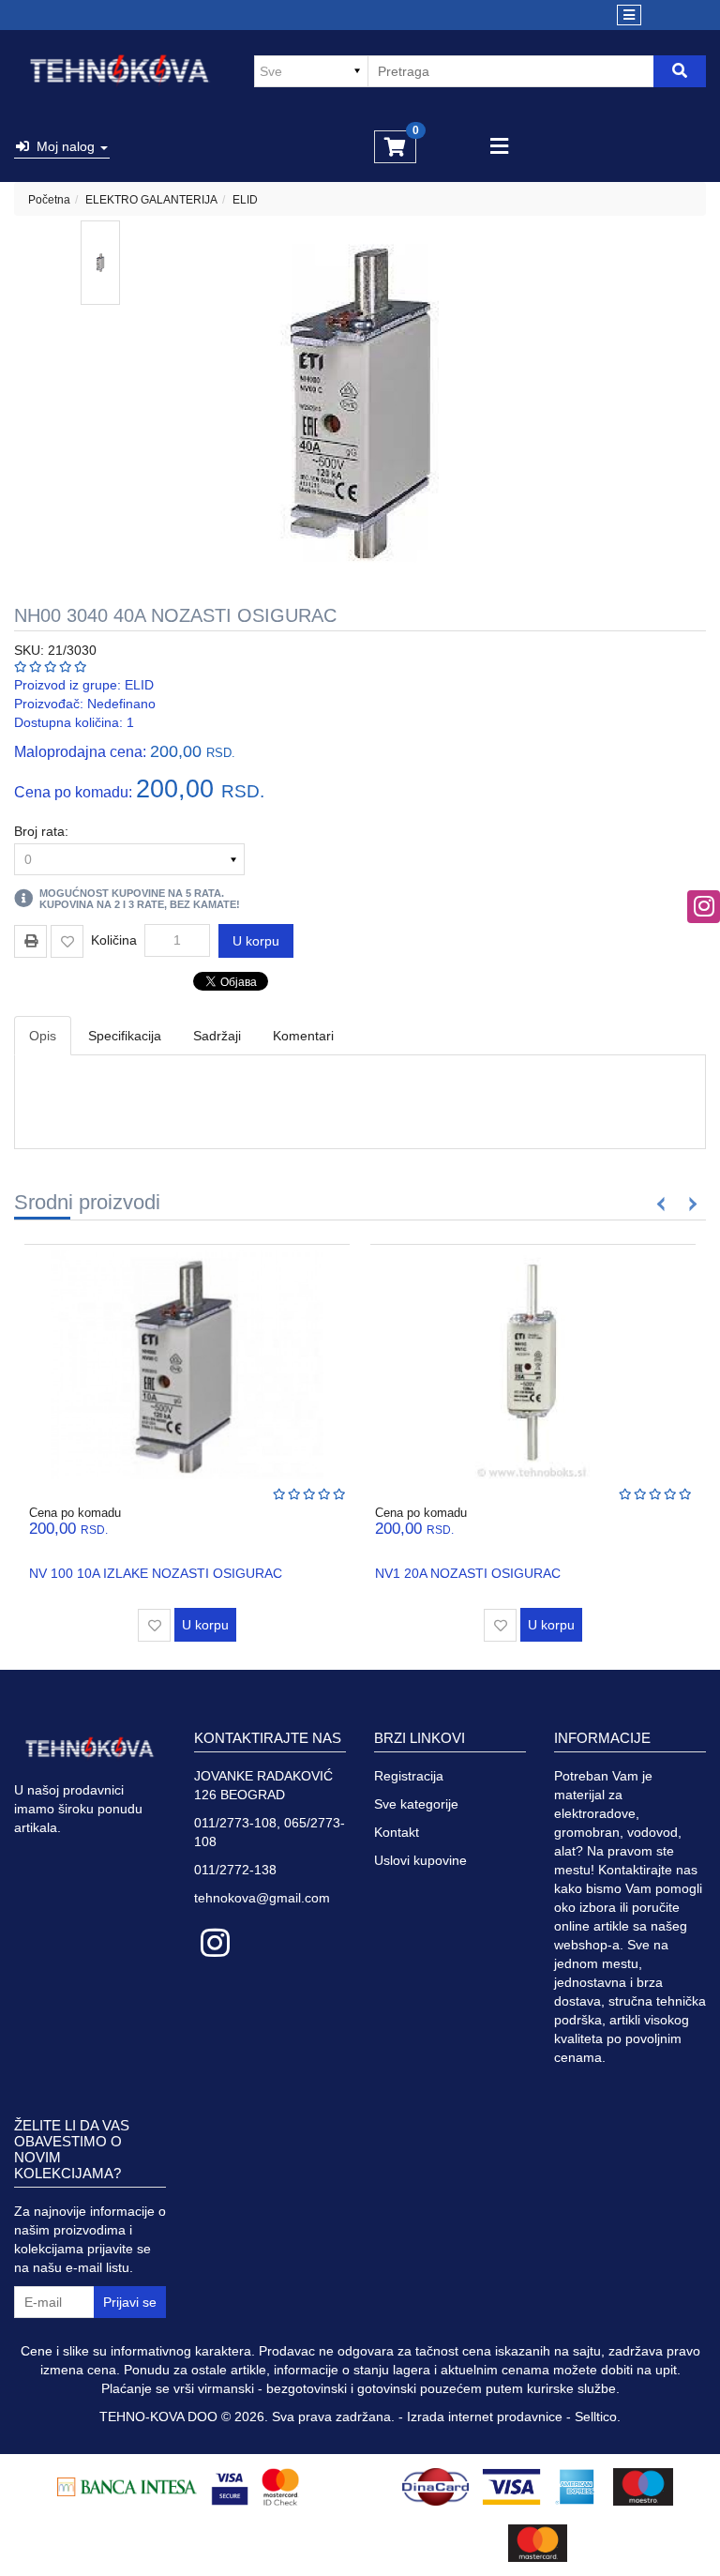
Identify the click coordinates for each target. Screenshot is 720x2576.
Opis (43, 1036)
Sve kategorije (416, 1804)
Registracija (409, 1776)
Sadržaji (217, 1036)
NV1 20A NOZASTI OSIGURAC (468, 1573)
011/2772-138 (235, 1870)
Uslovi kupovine (420, 1860)
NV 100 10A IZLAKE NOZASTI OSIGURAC (156, 1573)
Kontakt (397, 1832)
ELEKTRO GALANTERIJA (151, 200)
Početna (49, 200)
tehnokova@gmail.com (262, 1898)
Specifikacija (125, 1036)
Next (690, 1204)
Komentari (303, 1036)
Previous (661, 1204)
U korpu (256, 941)
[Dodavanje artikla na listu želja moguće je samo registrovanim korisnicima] (67, 941)
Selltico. (598, 2417)
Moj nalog (64, 146)
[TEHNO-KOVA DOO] (120, 71)
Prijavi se (130, 2302)
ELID (245, 200)
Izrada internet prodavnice (485, 2417)
